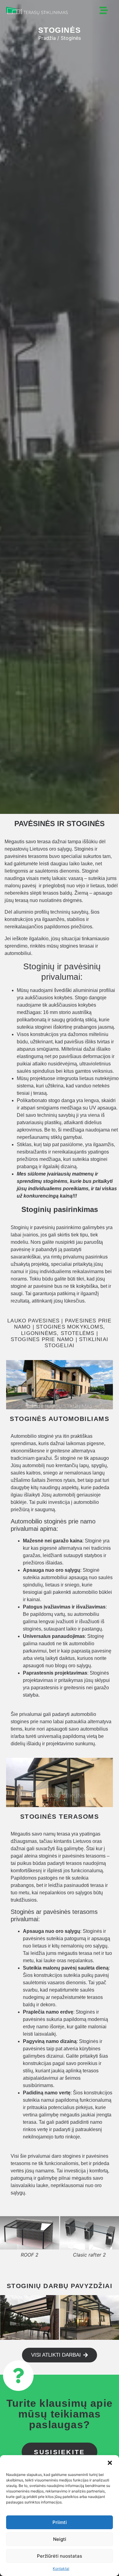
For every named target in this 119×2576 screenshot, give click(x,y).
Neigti (60, 2539)
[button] (110, 2463)
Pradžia (47, 38)
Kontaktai (61, 2569)
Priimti (60, 2522)
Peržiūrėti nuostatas (60, 2556)
